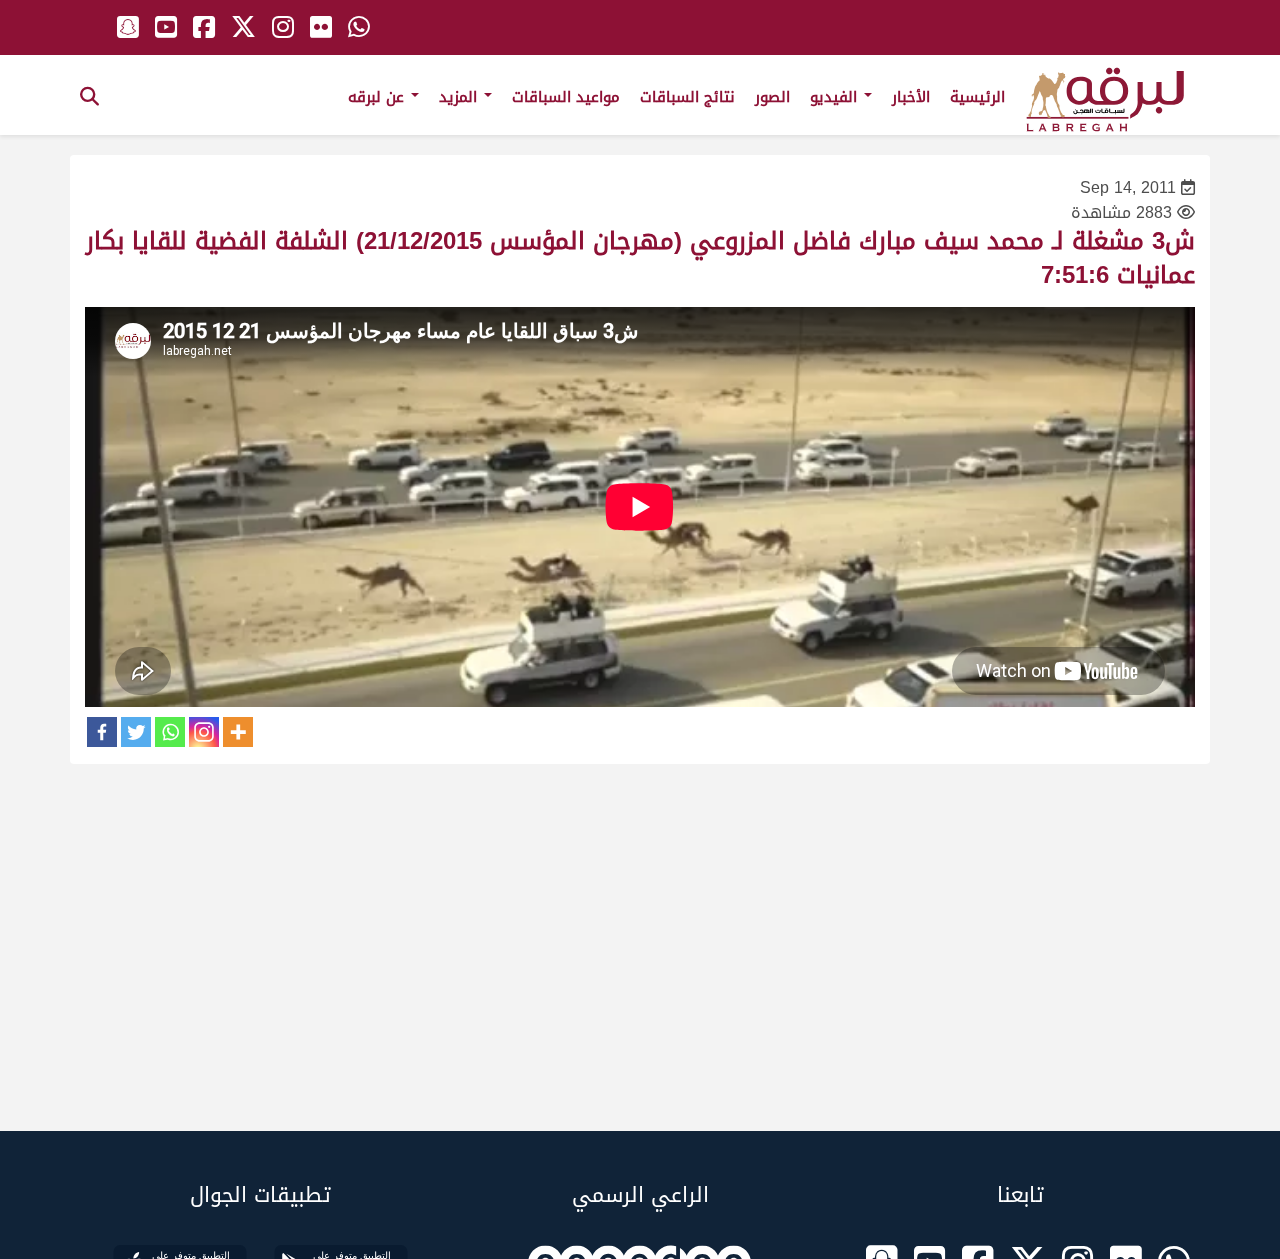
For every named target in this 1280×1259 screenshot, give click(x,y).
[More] (238, 732)
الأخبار (911, 97)
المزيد (460, 97)
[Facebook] (102, 732)
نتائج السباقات (687, 97)
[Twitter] (136, 732)
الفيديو (836, 97)
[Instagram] (204, 732)
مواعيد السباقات (566, 97)
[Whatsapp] (170, 732)
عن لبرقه (378, 97)
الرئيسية (977, 97)
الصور (772, 97)
